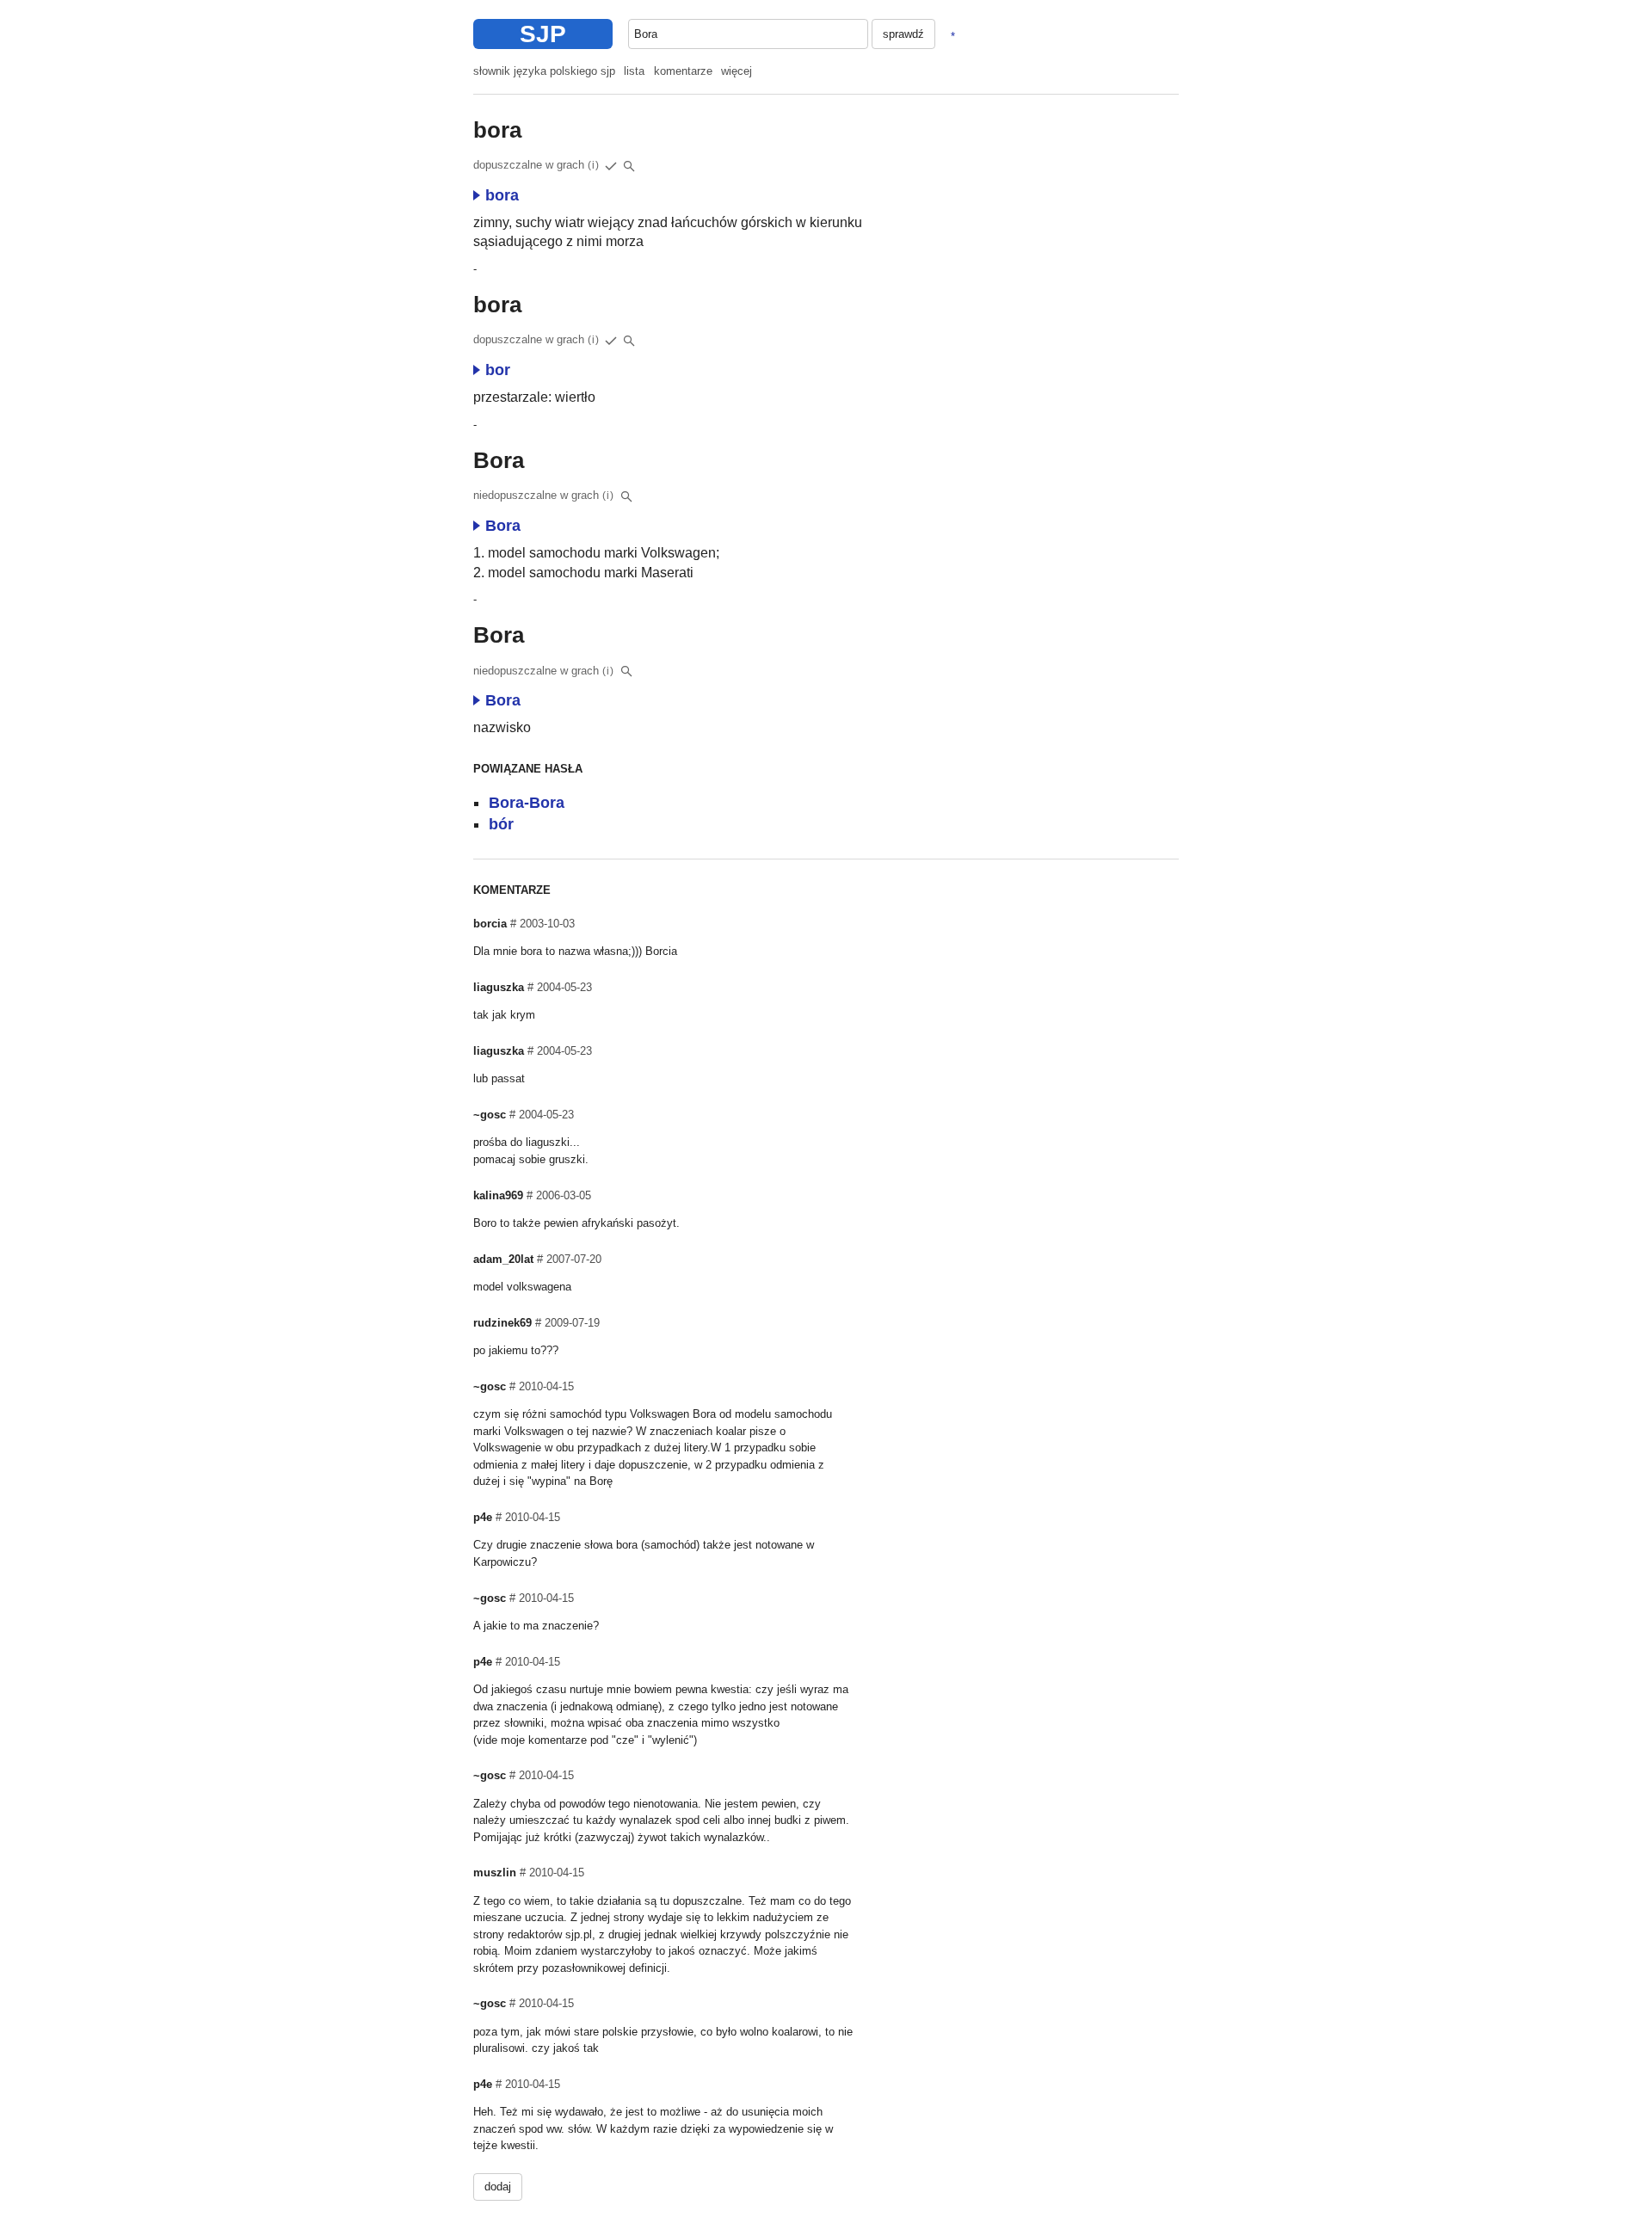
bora (502, 195)
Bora (503, 526)
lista (634, 71)
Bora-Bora (527, 803)
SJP (543, 34)
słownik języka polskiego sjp (544, 71)
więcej (737, 71)
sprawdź (903, 34)
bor (498, 370)
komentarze (683, 71)
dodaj (498, 2187)
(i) (594, 165)
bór (501, 824)
